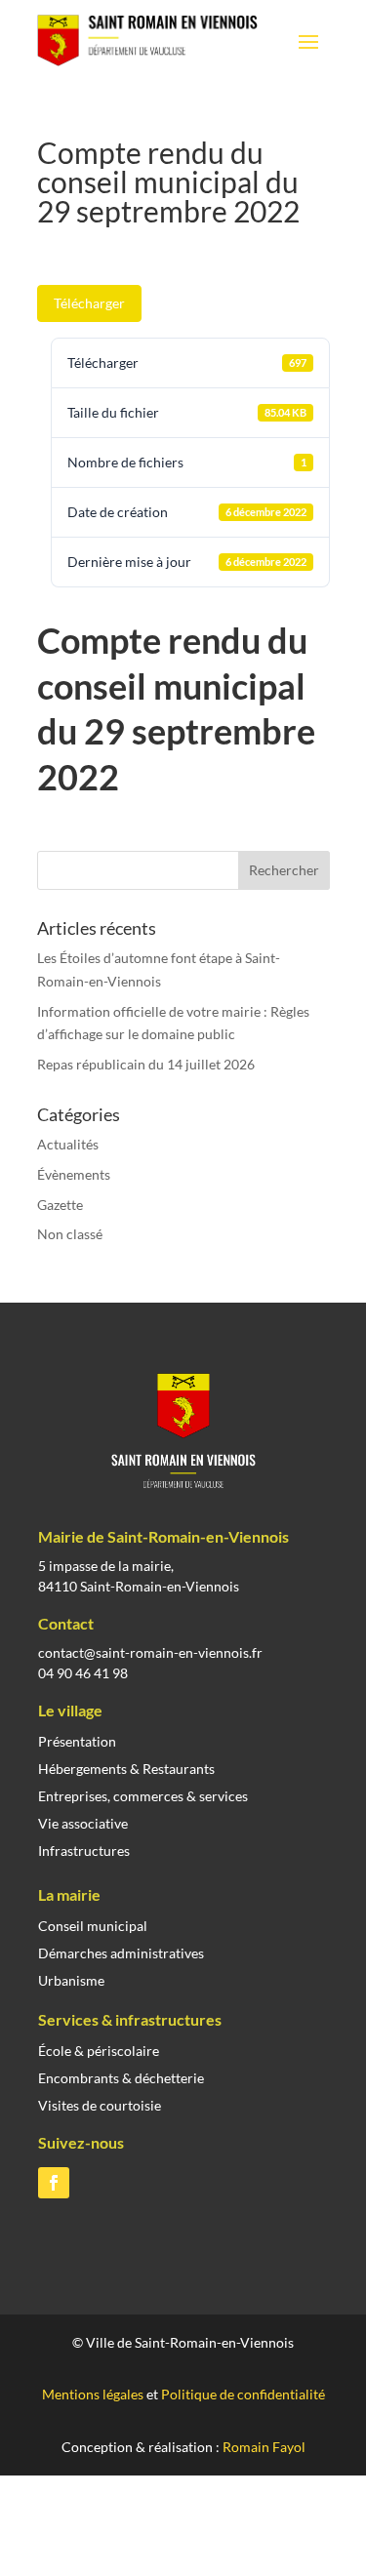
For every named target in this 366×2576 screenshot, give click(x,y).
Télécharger (89, 303)
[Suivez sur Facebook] (54, 2183)
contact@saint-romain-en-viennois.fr (150, 1652)
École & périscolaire (99, 2051)
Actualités (68, 1144)
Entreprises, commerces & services (143, 1796)
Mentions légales (93, 2394)
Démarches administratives (121, 1953)
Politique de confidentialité (243, 2394)
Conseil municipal (93, 1926)
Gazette (60, 1205)
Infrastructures (84, 1851)
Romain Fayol (264, 2447)
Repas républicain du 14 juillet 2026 (146, 1064)
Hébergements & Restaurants (126, 1769)
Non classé (70, 1234)
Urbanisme (71, 1980)
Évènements (74, 1174)
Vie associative (83, 1823)
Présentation (77, 1741)
